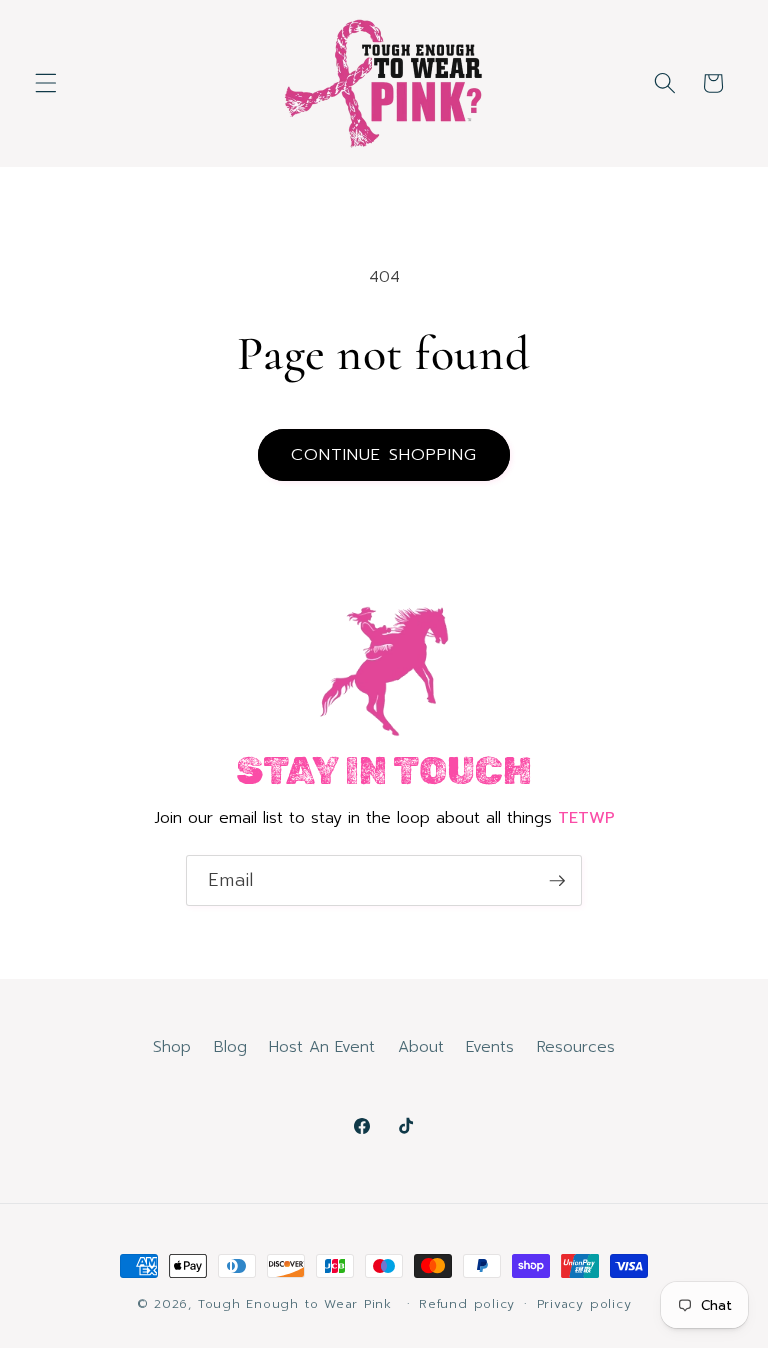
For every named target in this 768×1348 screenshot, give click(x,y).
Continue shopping (384, 454)
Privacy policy (584, 1304)
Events (490, 1046)
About (421, 1046)
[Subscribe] (557, 881)
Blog (230, 1046)
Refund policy (467, 1304)
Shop (172, 1046)
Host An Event (322, 1046)
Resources (576, 1046)
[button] (46, 83)
